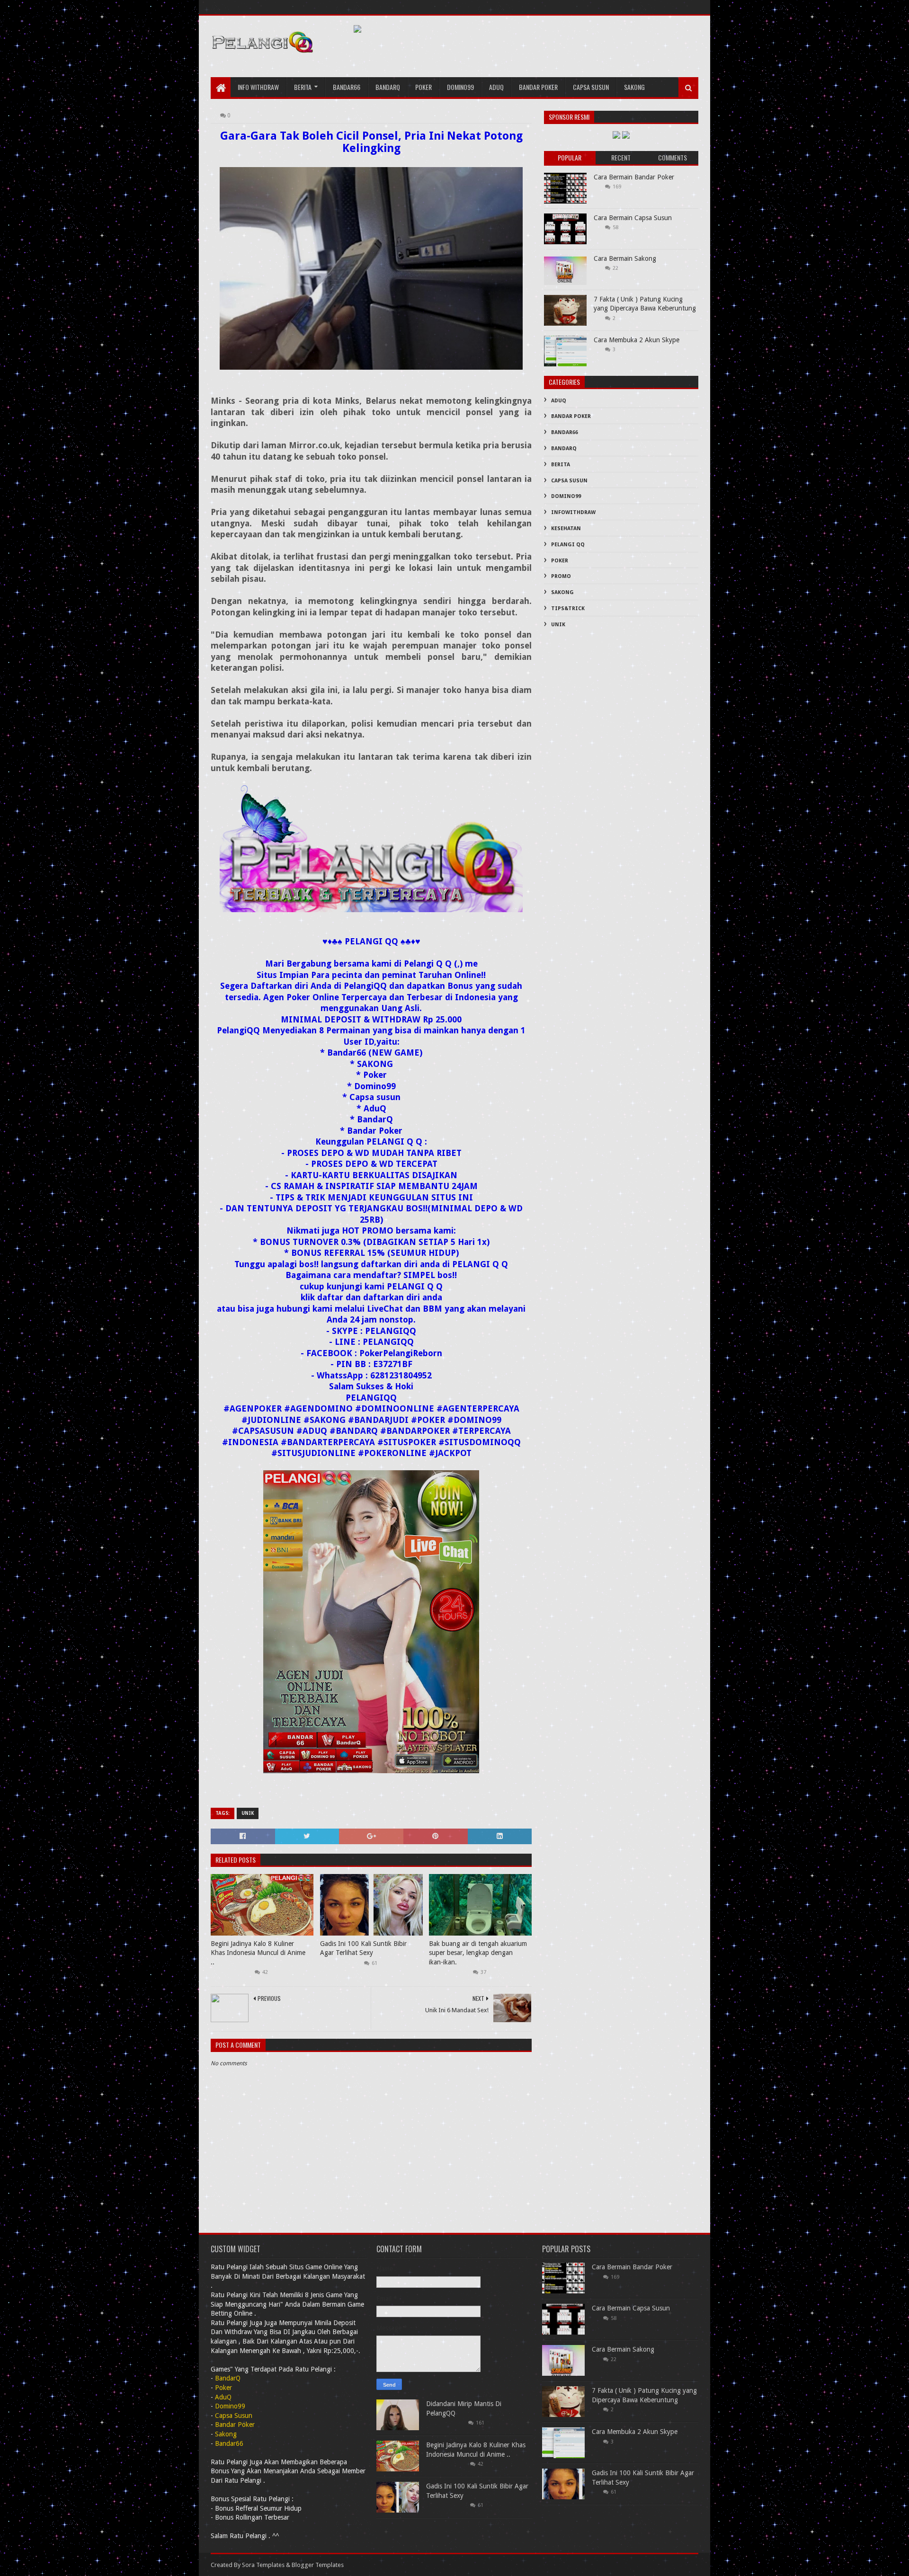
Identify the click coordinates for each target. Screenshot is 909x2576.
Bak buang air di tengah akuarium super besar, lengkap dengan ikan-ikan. (478, 1953)
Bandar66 (347, 87)
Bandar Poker (538, 87)
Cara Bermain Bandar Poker (634, 177)
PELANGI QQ (568, 545)
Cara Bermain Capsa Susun (633, 218)
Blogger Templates (318, 2565)
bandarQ (388, 87)
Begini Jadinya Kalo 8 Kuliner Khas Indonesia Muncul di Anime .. (258, 1953)
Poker (423, 87)
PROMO (561, 576)
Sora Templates (263, 2565)
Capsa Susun (591, 87)
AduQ (496, 87)
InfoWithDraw (573, 512)
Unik (248, 1813)
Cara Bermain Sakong (625, 258)
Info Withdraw (258, 87)
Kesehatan (566, 529)
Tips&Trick (568, 608)
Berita (303, 87)
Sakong (634, 87)
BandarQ (564, 449)
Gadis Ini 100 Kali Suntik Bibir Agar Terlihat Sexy (363, 1948)
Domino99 (460, 87)
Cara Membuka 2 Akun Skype (637, 340)
